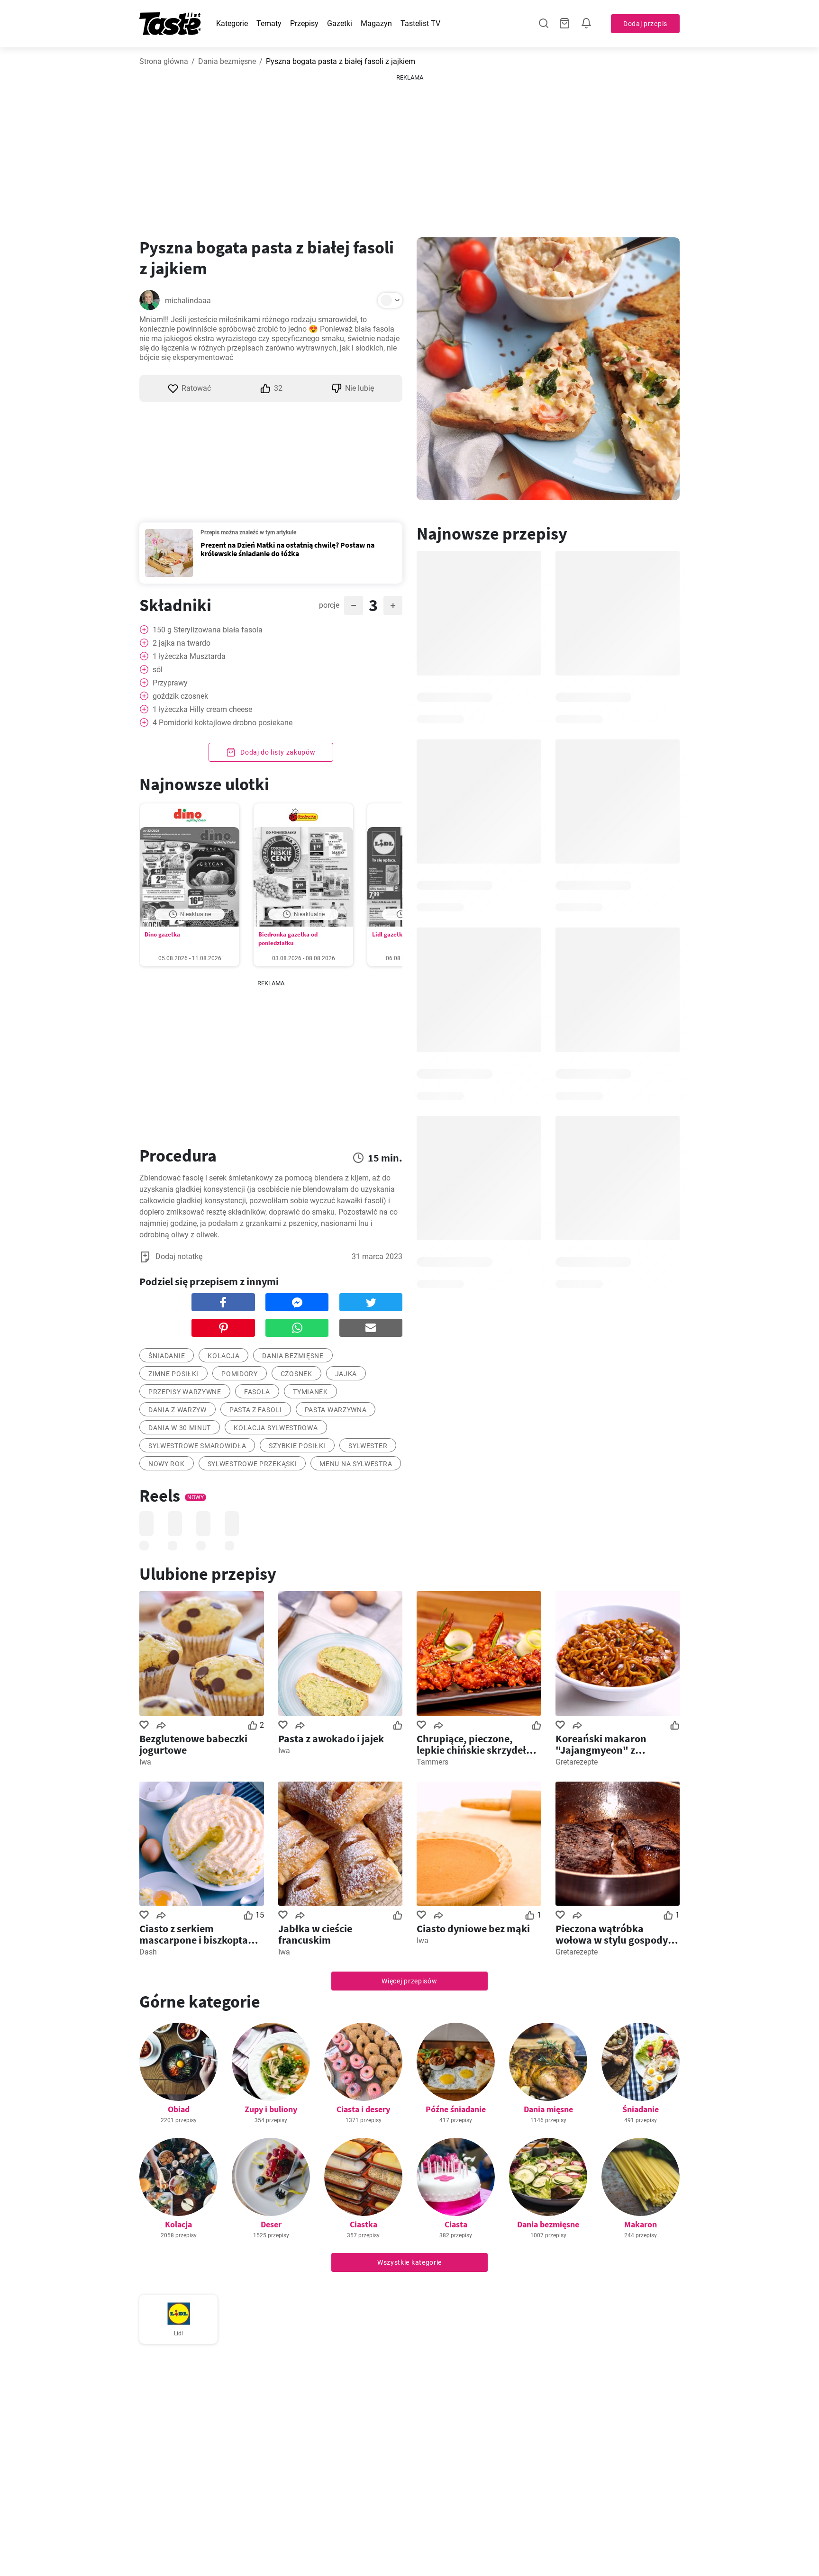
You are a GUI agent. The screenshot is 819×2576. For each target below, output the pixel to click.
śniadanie (167, 1356)
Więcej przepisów (409, 1981)
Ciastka (364, 2224)
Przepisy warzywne (185, 1392)
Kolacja (223, 1356)
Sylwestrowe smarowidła (197, 1446)
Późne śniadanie (456, 2109)
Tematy (269, 23)
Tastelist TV (420, 23)
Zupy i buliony (271, 2109)
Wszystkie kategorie (409, 2262)
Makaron (641, 2224)
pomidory (240, 1374)
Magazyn (376, 23)
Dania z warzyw (177, 1410)
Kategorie (232, 23)
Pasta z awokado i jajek (331, 1738)
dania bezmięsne (293, 1356)
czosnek (296, 1374)
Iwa (145, 1762)
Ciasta (456, 2224)
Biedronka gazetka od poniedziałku (288, 939)
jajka (346, 1374)
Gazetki (340, 23)
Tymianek (310, 1392)
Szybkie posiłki (297, 1446)
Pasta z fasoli (256, 1410)
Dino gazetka (162, 934)
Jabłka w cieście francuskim (315, 1934)
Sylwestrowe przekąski (252, 1464)
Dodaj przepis (645, 24)
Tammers (432, 1762)
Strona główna (164, 61)
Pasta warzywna (336, 1410)
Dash (148, 1952)
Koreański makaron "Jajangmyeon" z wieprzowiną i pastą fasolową (602, 1744)
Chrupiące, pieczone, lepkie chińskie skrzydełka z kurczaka (477, 1744)
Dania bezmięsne (227, 61)
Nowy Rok (167, 1464)
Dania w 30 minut (180, 1428)
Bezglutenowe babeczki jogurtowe (193, 1744)
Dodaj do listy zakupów (277, 752)
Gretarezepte (577, 1762)
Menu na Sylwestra (356, 1464)
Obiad (179, 2109)
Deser (271, 2224)
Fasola (257, 1392)
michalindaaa (188, 301)
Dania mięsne (548, 2109)
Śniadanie (641, 2109)
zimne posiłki (173, 1374)
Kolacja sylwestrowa (276, 1428)
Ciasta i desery (363, 2109)
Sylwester (368, 1446)
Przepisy (304, 23)
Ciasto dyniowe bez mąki (473, 1928)
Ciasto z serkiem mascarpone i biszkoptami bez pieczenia (200, 1934)
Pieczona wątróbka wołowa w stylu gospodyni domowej (616, 1934)
